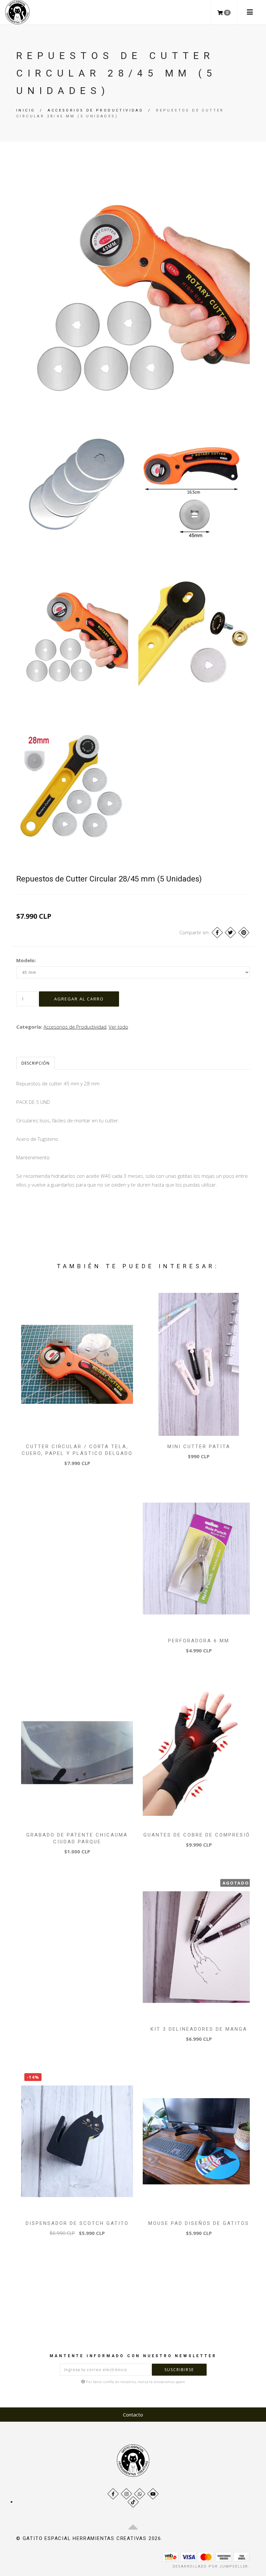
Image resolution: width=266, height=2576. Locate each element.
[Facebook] (217, 933)
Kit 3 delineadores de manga (199, 2029)
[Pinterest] (244, 933)
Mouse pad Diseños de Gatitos (199, 2223)
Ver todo (118, 1027)
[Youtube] (153, 2494)
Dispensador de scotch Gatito (77, 2223)
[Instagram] (126, 2494)
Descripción (36, 1063)
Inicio (26, 110)
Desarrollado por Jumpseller (211, 2566)
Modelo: (26, 960)
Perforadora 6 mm (199, 1641)
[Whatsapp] (140, 2494)
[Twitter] (230, 933)
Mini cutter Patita (199, 1447)
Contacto (133, 2415)
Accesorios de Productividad (96, 110)
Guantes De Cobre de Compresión (199, 1835)
